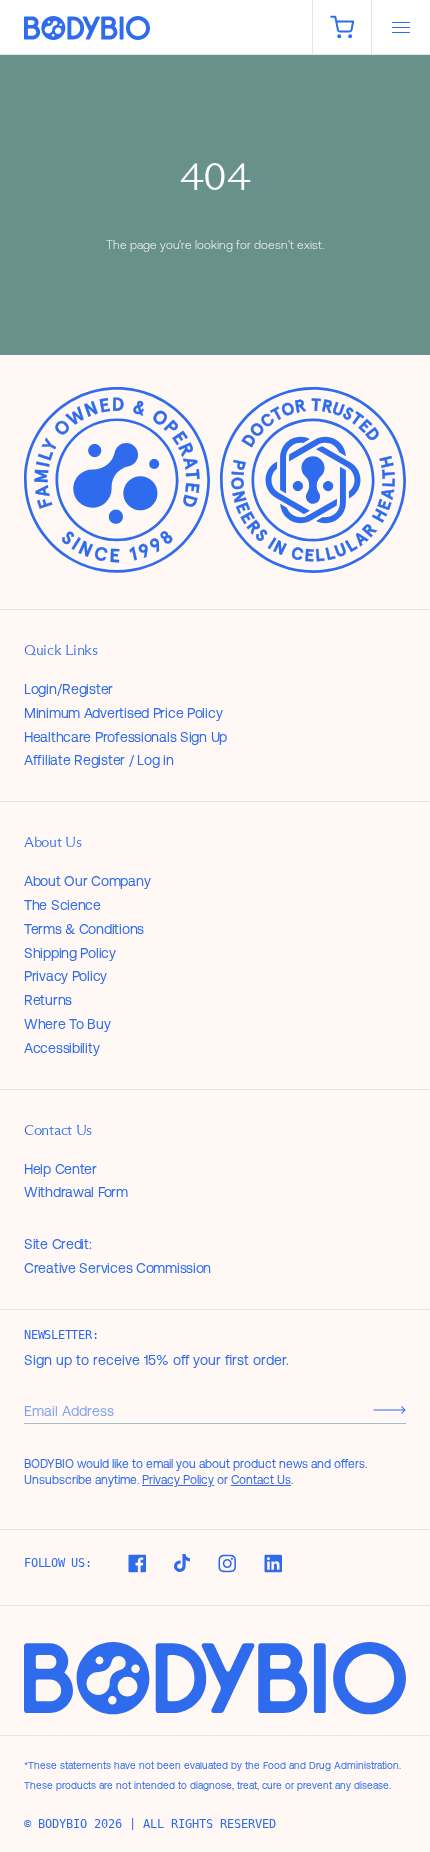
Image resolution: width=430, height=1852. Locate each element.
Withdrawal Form (76, 1192)
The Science (62, 905)
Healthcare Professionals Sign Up (125, 737)
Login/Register (68, 689)
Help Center (60, 1169)
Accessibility (61, 1048)
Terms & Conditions (84, 929)
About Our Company (87, 881)
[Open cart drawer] (342, 27)
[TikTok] (182, 1563)
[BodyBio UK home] (156, 28)
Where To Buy (67, 1024)
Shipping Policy (70, 953)
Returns (48, 1000)
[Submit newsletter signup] (389, 1410)
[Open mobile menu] (401, 27)
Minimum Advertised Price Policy (123, 713)
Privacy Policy (65, 976)
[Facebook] (137, 1563)
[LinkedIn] (273, 1563)
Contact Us (261, 1480)
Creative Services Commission (117, 1268)
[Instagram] (227, 1563)
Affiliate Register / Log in (98, 760)
